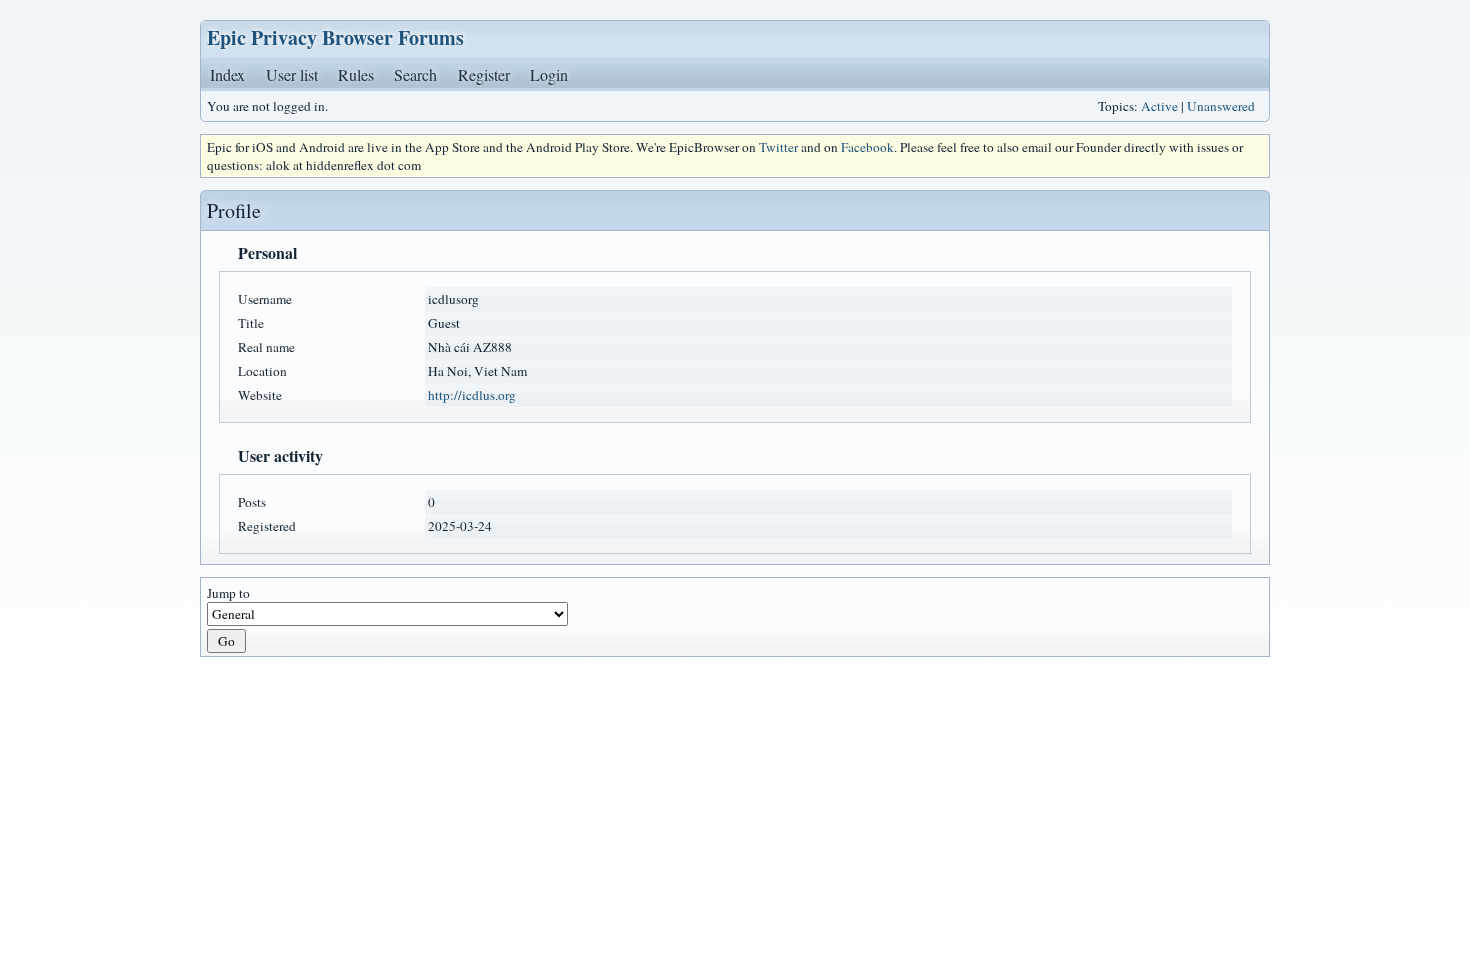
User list (292, 74)
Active (1159, 106)
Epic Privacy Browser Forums (335, 37)
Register (484, 74)
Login (549, 74)
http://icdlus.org (472, 395)
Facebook (867, 147)
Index (227, 74)
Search (415, 74)
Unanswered (1221, 106)
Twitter (778, 147)
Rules (356, 74)
